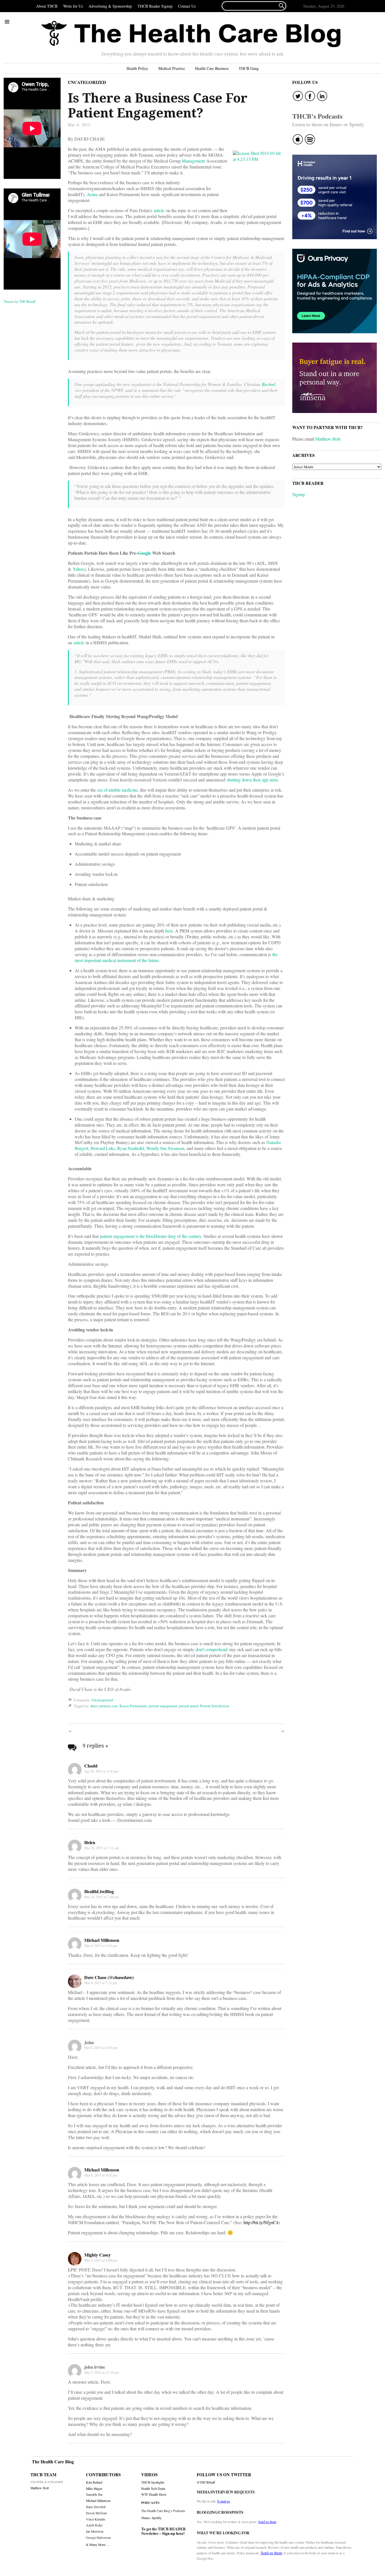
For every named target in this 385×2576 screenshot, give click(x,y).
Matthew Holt (328, 439)
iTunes (146, 2518)
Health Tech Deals (153, 2489)
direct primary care (104, 1706)
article (159, 210)
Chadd (91, 1766)
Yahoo (78, 569)
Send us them (267, 2522)
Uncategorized (87, 82)
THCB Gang (249, 68)
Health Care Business (212, 68)
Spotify (157, 2518)
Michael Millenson (102, 1940)
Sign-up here (173, 2533)
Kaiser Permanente (133, 1706)
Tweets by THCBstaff (20, 301)
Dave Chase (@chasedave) (109, 1977)
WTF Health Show (154, 2494)
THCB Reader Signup (155, 6)
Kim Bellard (94, 2482)
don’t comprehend (212, 1649)
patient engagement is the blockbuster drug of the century (151, 1236)
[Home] (191, 34)
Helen (90, 1842)
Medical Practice (172, 68)
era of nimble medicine (118, 790)
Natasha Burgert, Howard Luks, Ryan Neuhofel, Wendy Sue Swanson (178, 1145)
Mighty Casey (98, 2255)
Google (144, 553)
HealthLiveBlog (99, 1891)
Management (193, 161)
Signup (299, 494)
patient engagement (163, 1706)
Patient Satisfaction (214, 1706)
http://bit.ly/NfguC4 (261, 2222)
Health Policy (137, 68)
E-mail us (224, 2501)
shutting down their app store (252, 780)
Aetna (92, 194)
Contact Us (187, 6)
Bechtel (268, 384)
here (169, 931)
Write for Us (73, 6)
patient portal (189, 1706)
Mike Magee (94, 2489)
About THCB (47, 6)
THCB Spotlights (153, 2482)
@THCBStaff (206, 2482)
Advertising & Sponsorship (110, 6)
